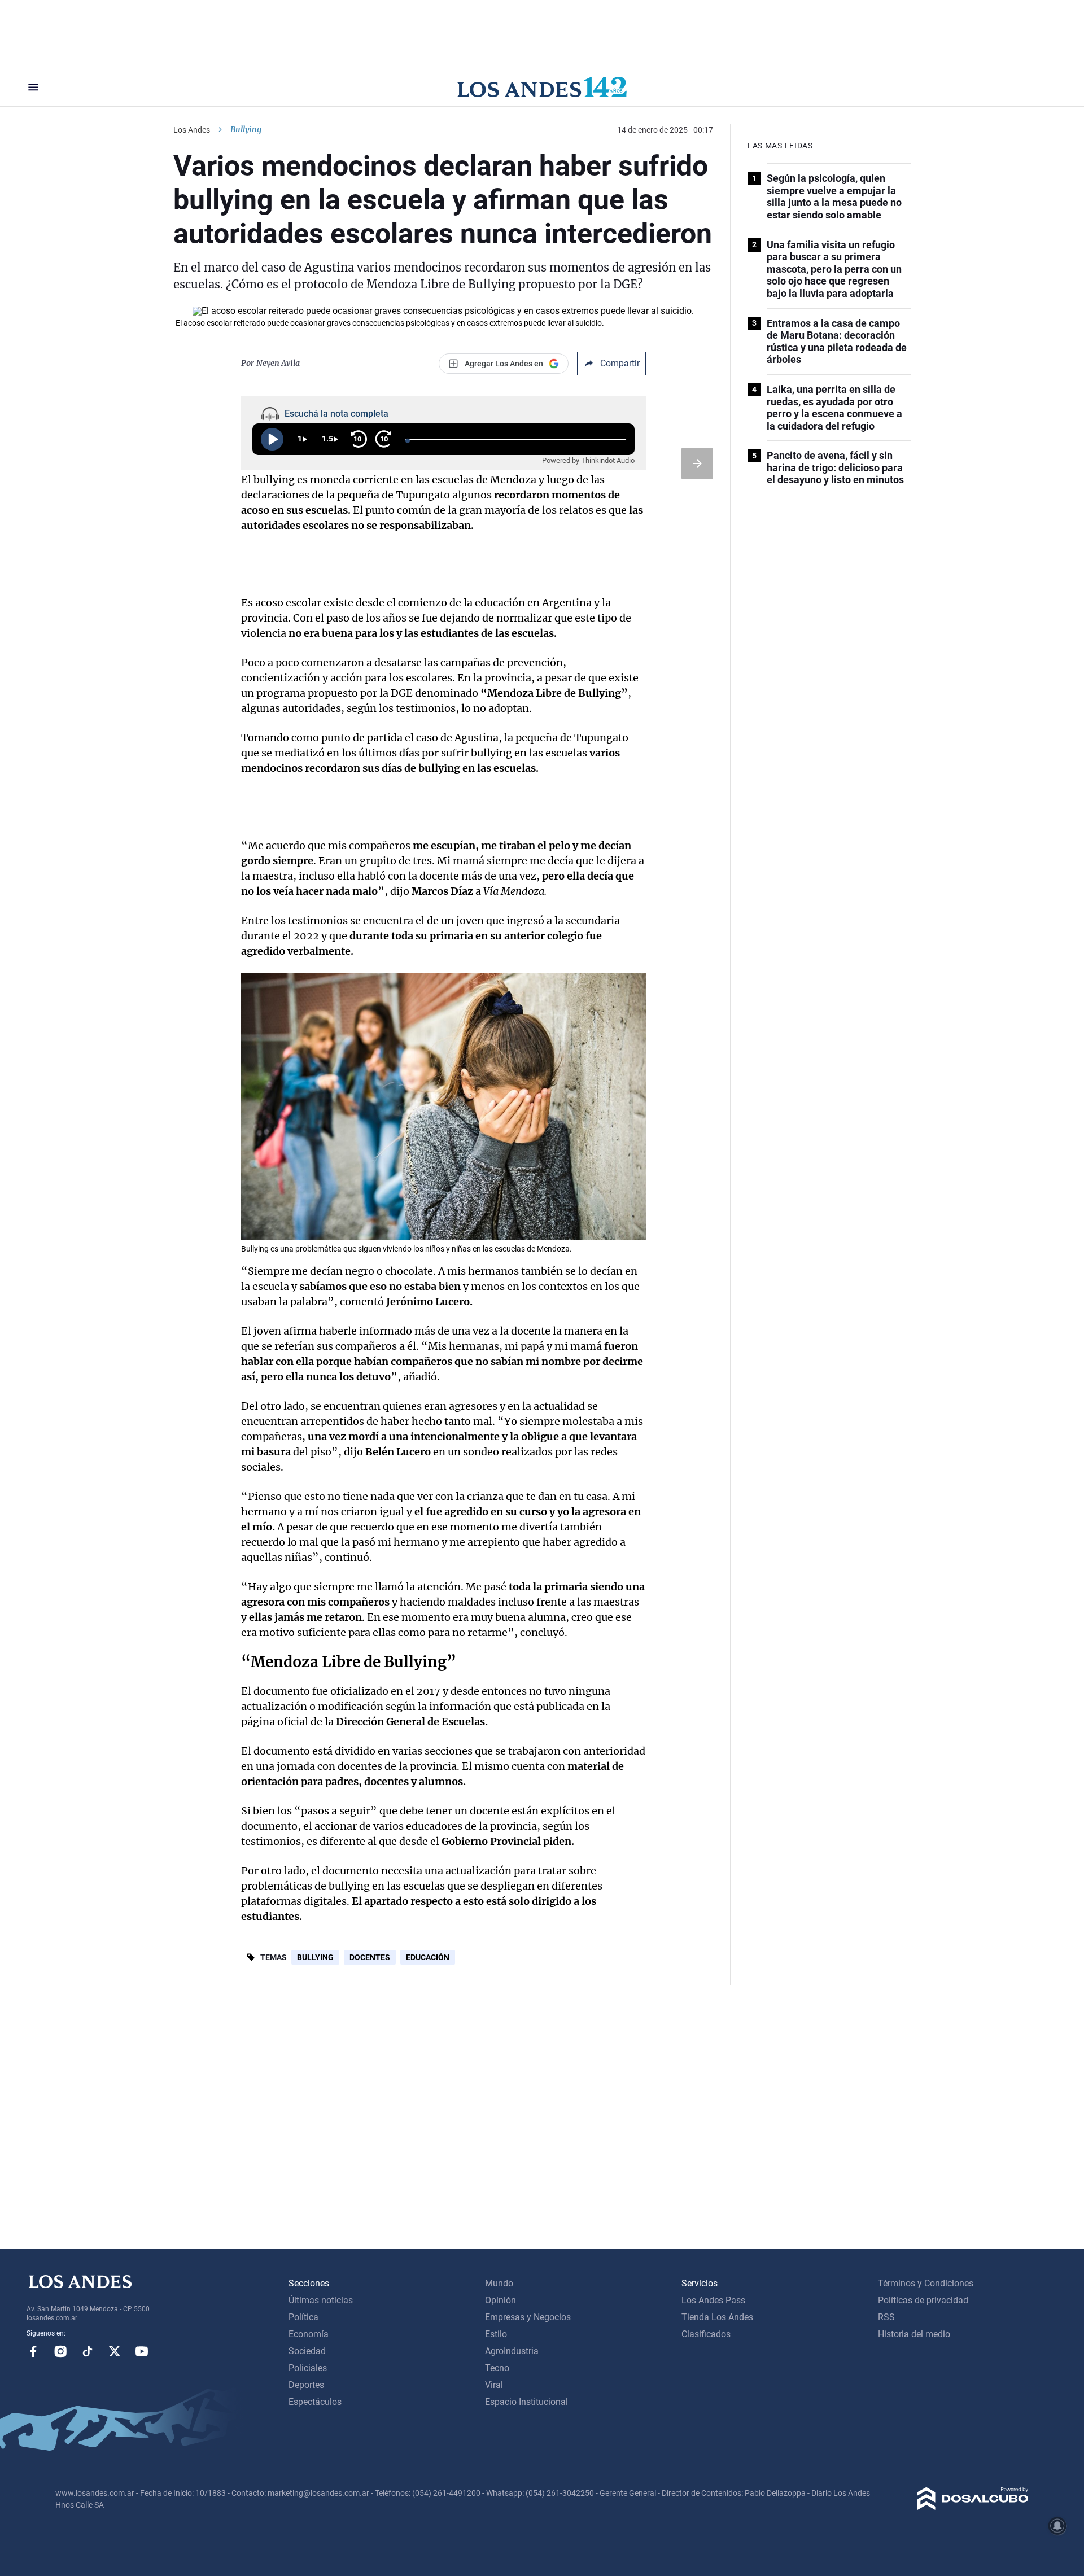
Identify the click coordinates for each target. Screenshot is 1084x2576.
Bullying (315, 1957)
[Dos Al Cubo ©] (973, 2507)
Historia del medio (914, 2334)
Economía (309, 2334)
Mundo (499, 2283)
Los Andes (192, 130)
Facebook (33, 2351)
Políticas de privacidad (923, 2300)
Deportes (306, 2385)
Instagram (60, 2351)
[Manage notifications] (1057, 2526)
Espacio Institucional (526, 2402)
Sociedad (307, 2351)
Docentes (370, 1957)
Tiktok (88, 2351)
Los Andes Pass (713, 2300)
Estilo (496, 2334)
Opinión (501, 2300)
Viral (494, 2385)
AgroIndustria (512, 2351)
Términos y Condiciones (926, 2283)
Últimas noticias (321, 2300)
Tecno (497, 2368)
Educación (428, 1957)
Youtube (142, 2351)
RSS (886, 2317)
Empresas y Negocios (528, 2317)
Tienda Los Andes (717, 2317)
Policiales (308, 2368)
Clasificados (706, 2334)
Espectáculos (315, 2402)
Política (303, 2317)
